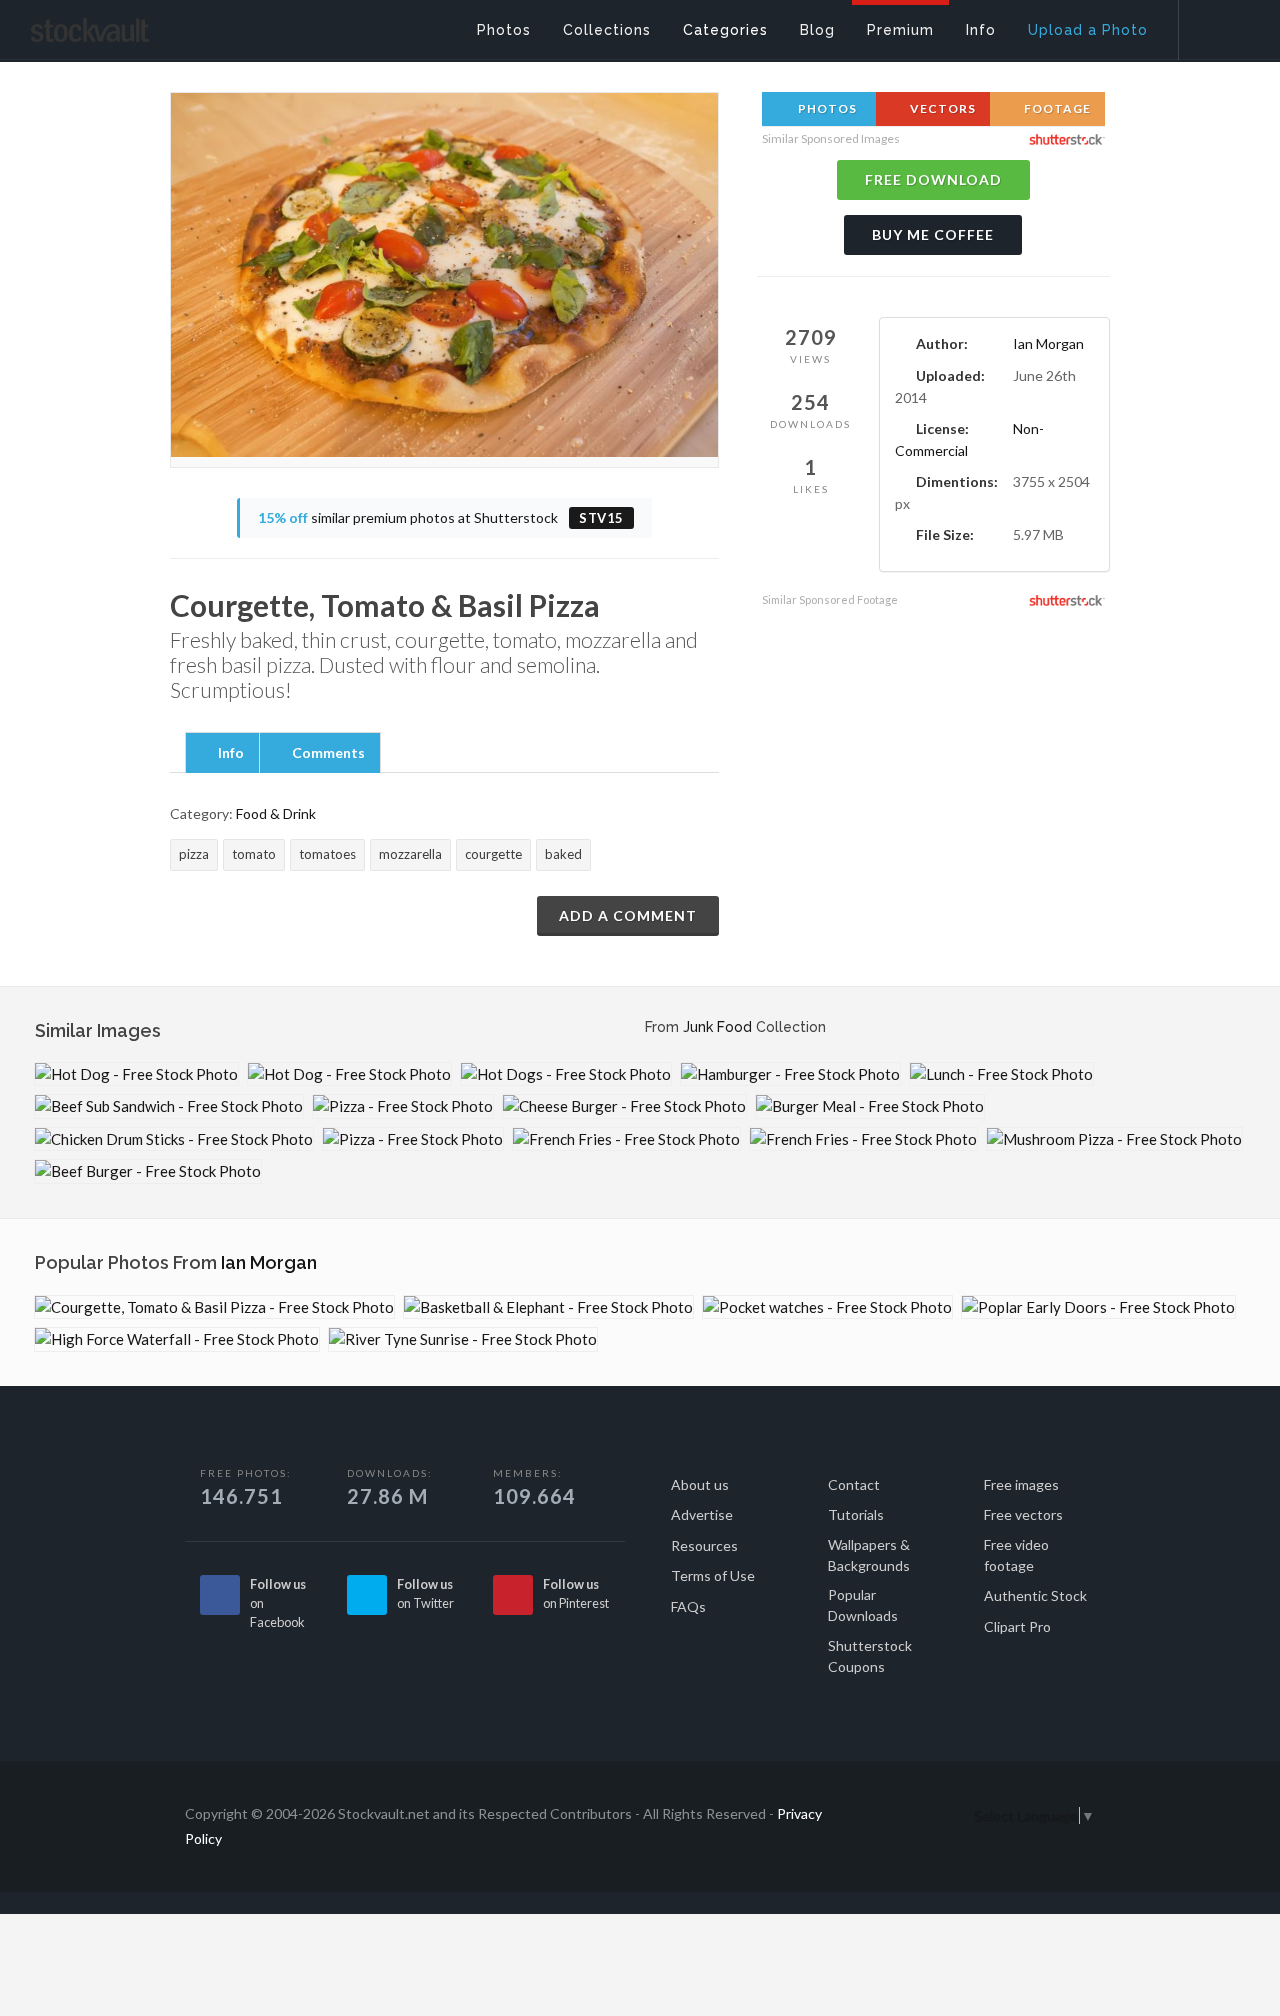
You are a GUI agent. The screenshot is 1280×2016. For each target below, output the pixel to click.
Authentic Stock (1035, 1595)
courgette (493, 854)
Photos (826, 108)
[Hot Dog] (136, 1074)
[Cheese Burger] (624, 1106)
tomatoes (327, 854)
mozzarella (410, 854)
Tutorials (856, 1514)
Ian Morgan (1048, 343)
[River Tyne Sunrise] (463, 1339)
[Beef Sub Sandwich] (169, 1106)
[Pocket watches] (827, 1307)
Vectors (941, 108)
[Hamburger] (790, 1074)
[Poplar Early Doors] (1098, 1307)
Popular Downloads (863, 1605)
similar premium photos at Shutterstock (441, 517)
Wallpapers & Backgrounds (869, 1555)
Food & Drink (276, 813)
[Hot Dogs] (566, 1074)
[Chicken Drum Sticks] (174, 1139)
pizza (194, 854)
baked (563, 854)
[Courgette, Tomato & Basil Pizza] (214, 1307)
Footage (1056, 108)
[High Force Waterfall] (177, 1339)
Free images (1021, 1484)
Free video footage (1016, 1555)
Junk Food (717, 1027)
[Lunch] (1001, 1074)
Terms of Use (713, 1575)
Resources (704, 1545)
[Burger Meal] (870, 1106)
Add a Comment (628, 915)
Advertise (702, 1514)
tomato (254, 854)
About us (700, 1484)
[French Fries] (626, 1139)
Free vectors (1023, 1514)
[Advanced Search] (1216, 25)
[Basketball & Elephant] (548, 1307)
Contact (854, 1484)
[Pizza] (403, 1106)
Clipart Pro (1017, 1626)
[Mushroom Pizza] (1114, 1139)
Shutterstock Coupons (870, 1656)
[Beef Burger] (148, 1171)
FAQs (688, 1606)
